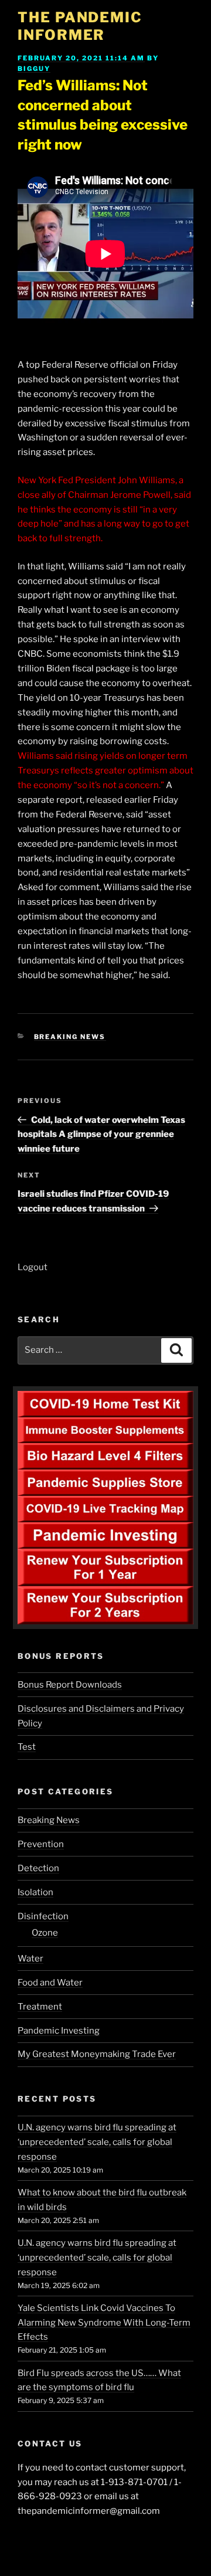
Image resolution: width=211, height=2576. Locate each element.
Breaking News (70, 1037)
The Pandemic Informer (80, 26)
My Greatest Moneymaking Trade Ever (97, 2054)
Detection (38, 1868)
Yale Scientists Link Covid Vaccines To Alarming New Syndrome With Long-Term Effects (104, 2323)
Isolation (35, 1892)
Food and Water (50, 1983)
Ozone (45, 1933)
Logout (33, 1267)
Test (27, 1747)
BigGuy (34, 69)
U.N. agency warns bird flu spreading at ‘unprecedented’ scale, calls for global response (97, 2142)
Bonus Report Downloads (70, 1685)
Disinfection (43, 1916)
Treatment (40, 2007)
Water (30, 1959)
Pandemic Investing (59, 2031)
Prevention (41, 1844)
